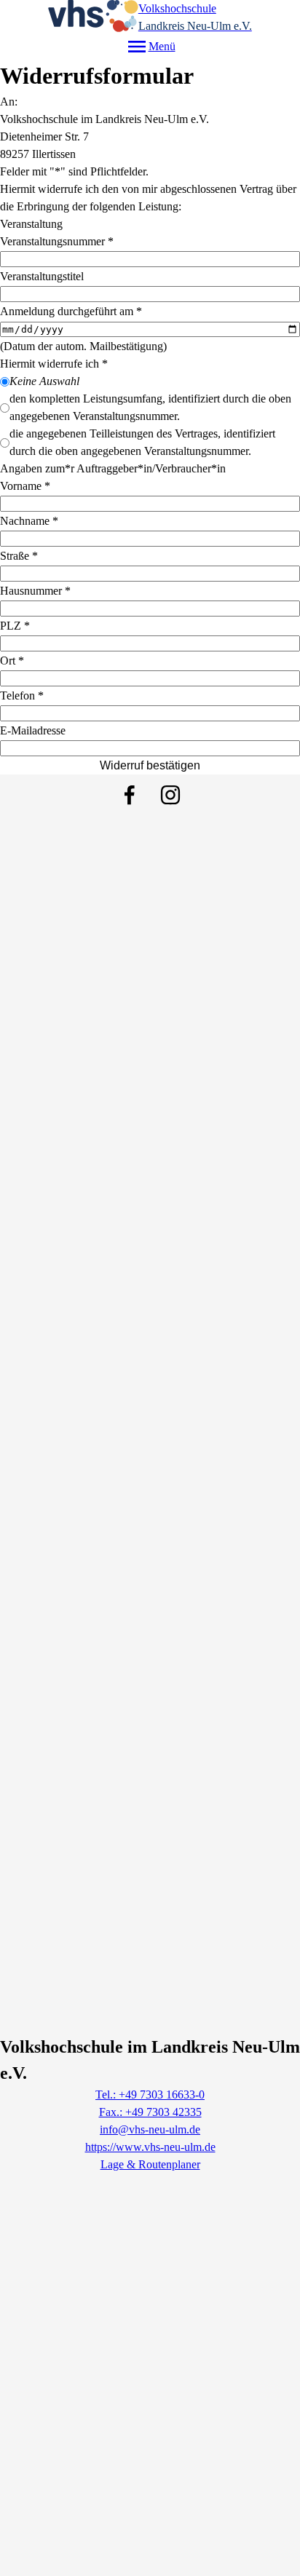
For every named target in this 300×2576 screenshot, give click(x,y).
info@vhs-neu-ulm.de (150, 2129)
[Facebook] (130, 795)
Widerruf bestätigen (150, 765)
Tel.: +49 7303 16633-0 (150, 2095)
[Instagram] (170, 795)
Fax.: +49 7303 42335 (150, 2112)
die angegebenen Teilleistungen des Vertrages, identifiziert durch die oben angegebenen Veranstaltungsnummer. (142, 442)
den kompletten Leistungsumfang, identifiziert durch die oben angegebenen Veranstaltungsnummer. (150, 407)
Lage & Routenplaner (150, 2164)
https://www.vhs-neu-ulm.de (150, 2147)
